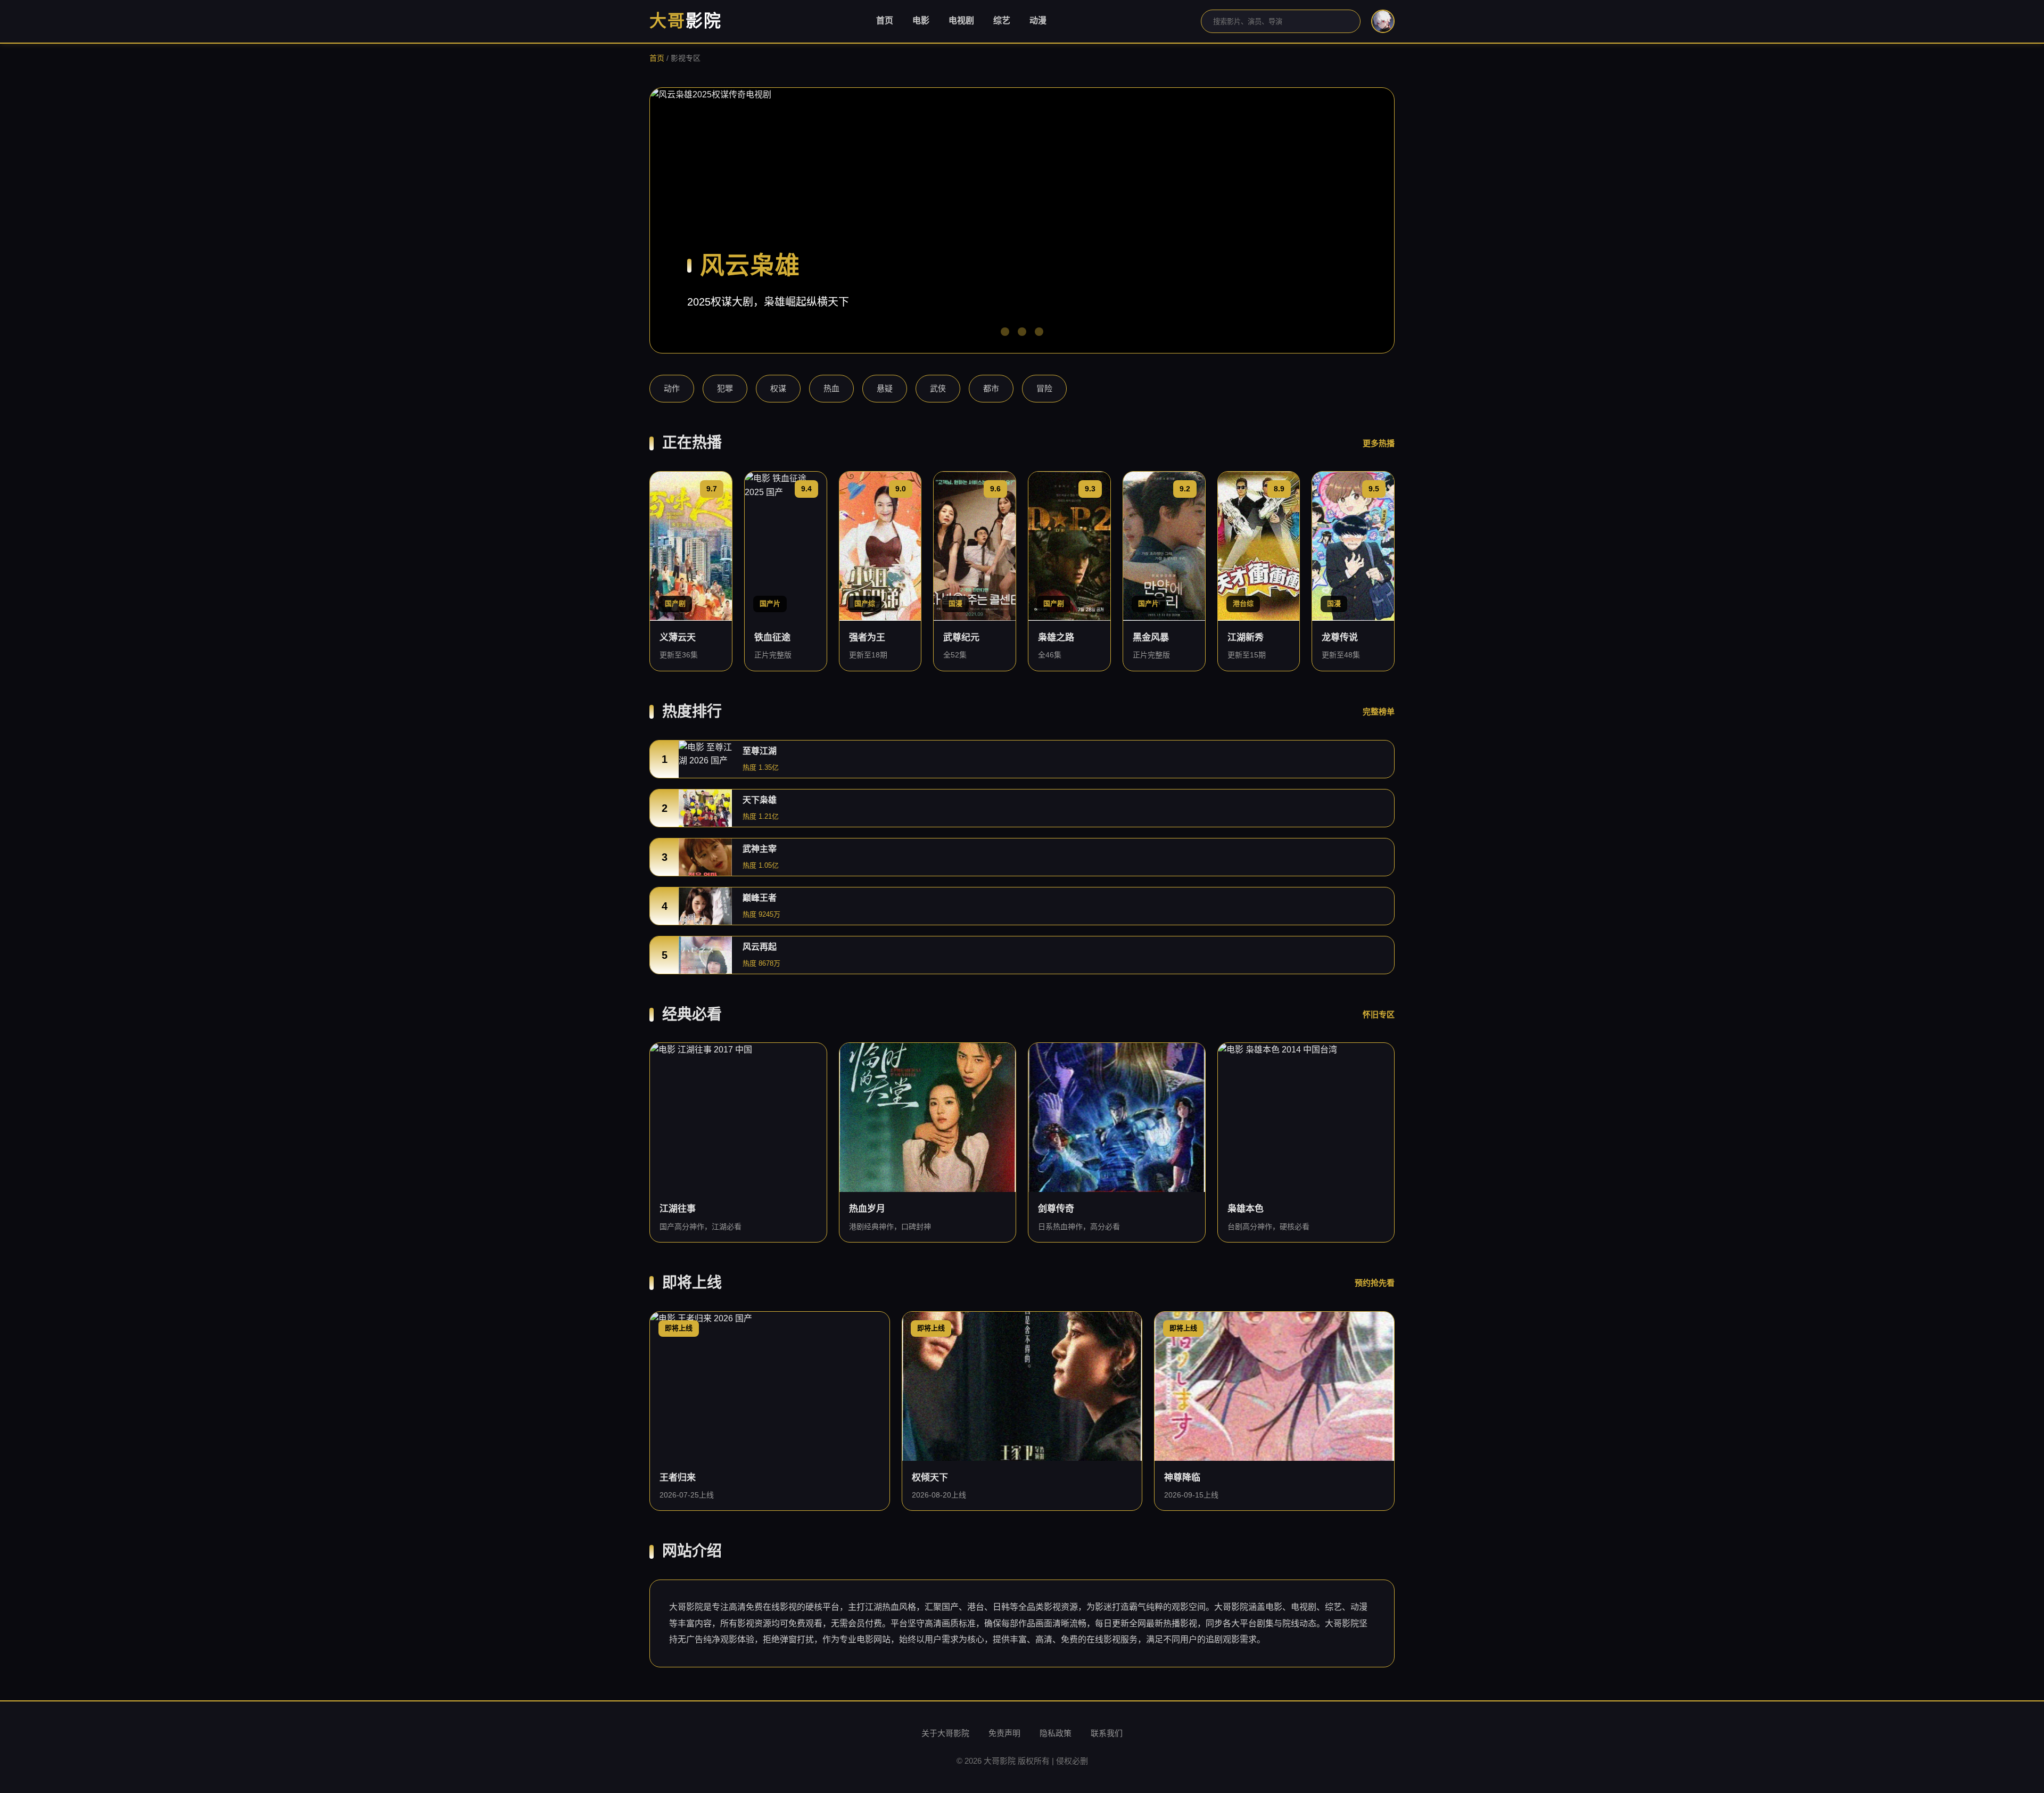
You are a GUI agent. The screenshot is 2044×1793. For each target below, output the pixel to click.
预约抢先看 (1375, 1283)
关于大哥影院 (945, 1733)
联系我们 (1107, 1733)
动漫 (1038, 20)
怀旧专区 (1379, 1014)
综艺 (1002, 20)
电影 (921, 20)
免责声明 (1004, 1733)
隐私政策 (1056, 1733)
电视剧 (961, 20)
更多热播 (1379, 443)
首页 (885, 20)
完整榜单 (1379, 712)
